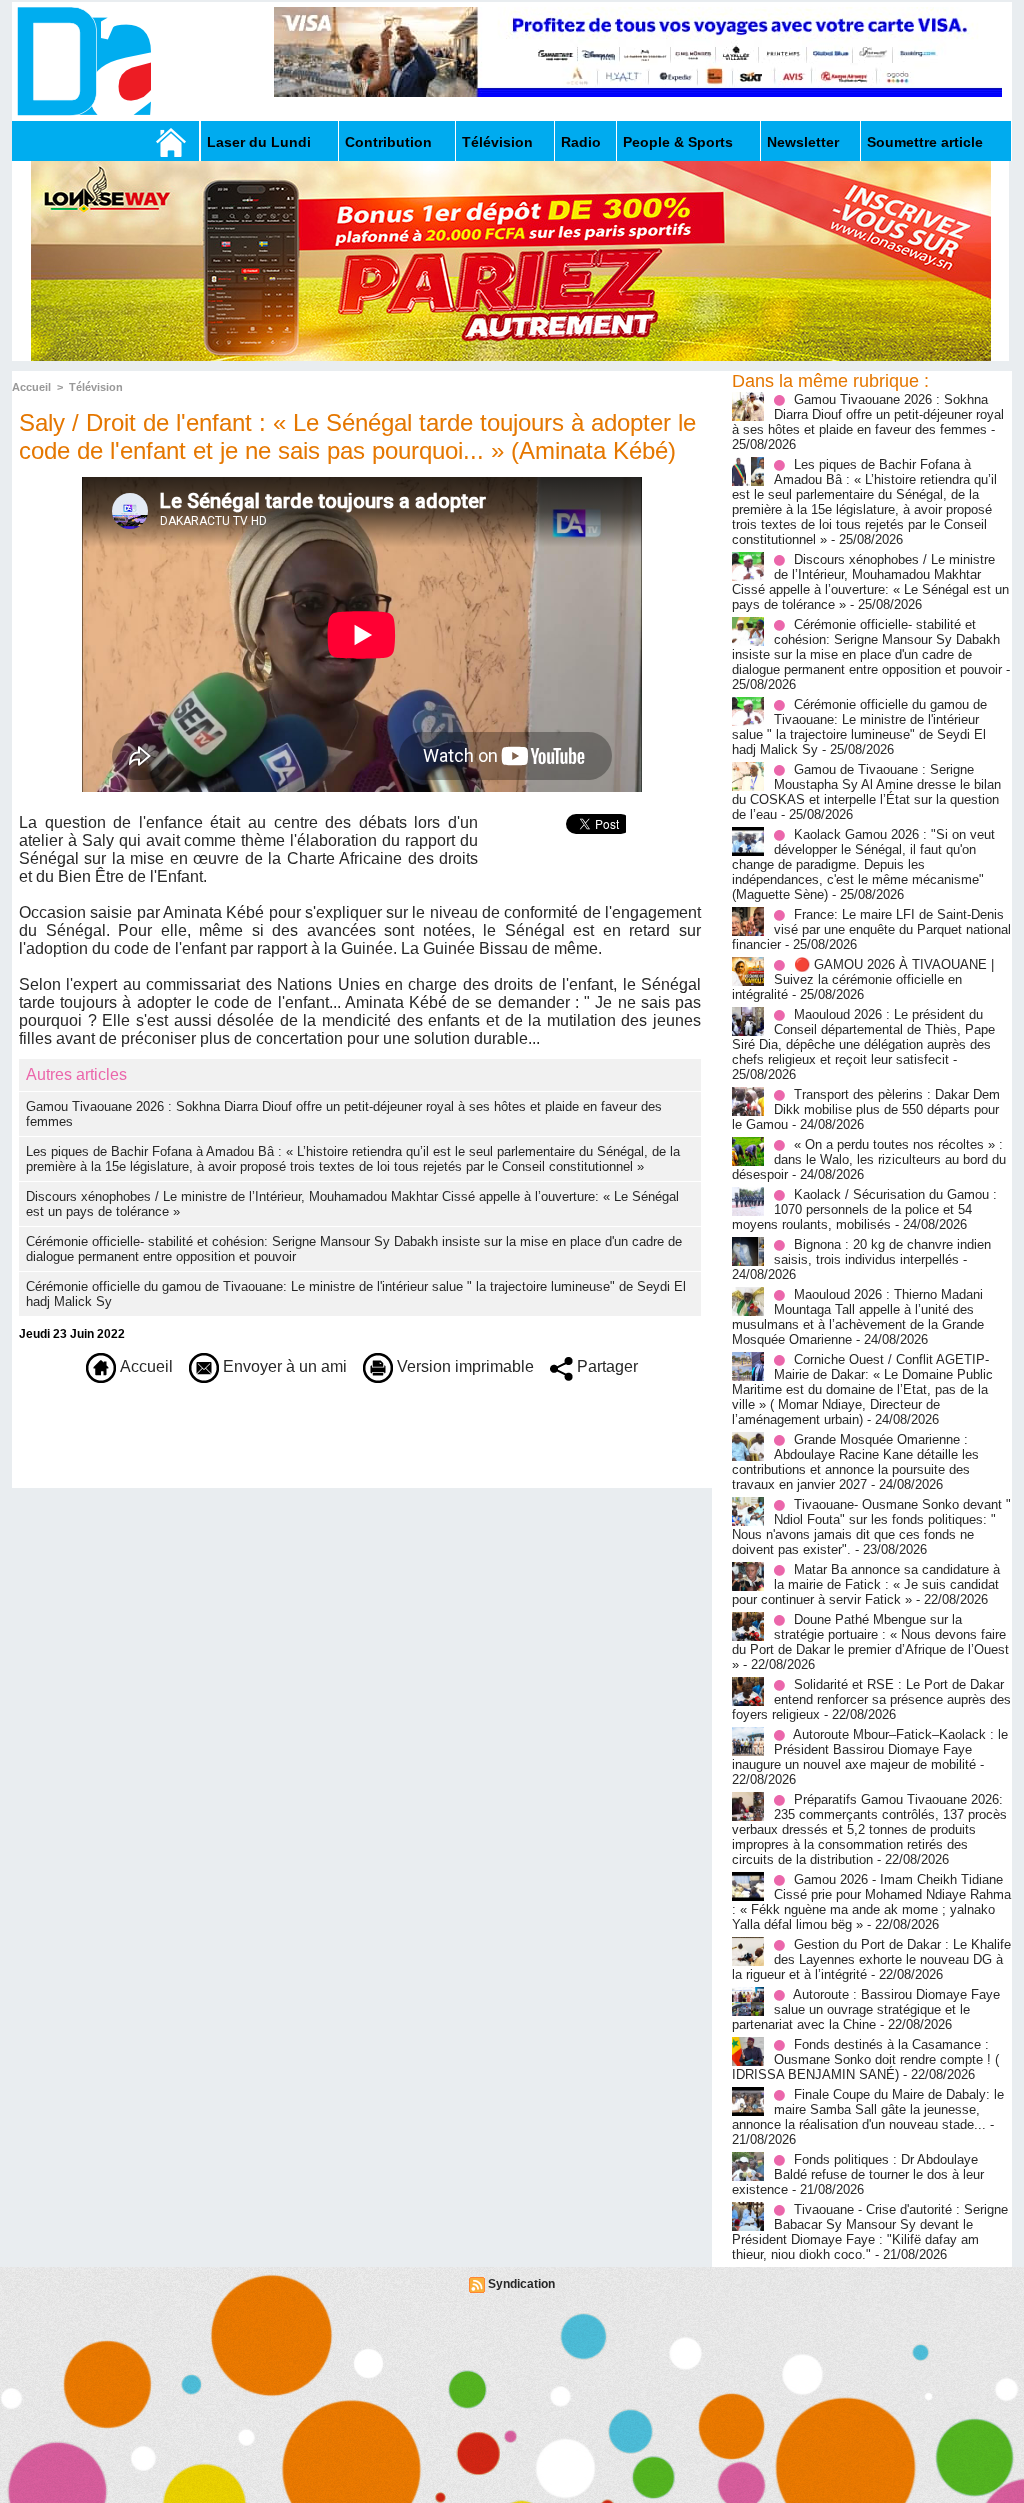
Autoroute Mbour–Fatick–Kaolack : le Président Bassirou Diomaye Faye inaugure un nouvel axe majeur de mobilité (870, 1749)
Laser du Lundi (259, 142)
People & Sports (678, 142)
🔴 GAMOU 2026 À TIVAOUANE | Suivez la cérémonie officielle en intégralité (863, 979)
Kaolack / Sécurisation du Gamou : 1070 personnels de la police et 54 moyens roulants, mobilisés (864, 1209)
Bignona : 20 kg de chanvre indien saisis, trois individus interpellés (882, 1252)
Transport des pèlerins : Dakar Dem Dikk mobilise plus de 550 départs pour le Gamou (866, 1109)
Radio (581, 142)
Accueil (31, 387)
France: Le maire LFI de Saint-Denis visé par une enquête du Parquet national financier (871, 929)
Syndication (521, 2284)
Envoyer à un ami (283, 1366)
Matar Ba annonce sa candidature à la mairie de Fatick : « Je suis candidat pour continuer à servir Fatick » (866, 1584)
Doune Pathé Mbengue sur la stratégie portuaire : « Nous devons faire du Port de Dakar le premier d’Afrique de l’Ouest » (870, 1642)
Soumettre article (925, 142)
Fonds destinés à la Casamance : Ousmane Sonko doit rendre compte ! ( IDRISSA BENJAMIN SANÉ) (865, 2059)
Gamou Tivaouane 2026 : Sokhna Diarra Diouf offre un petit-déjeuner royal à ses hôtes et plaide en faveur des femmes (868, 414)
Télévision (497, 142)
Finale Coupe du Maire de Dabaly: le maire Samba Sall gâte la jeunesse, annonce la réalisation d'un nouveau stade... (868, 2109)
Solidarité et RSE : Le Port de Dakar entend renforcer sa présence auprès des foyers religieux (871, 1699)
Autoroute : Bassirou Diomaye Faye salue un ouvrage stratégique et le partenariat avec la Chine (866, 2009)
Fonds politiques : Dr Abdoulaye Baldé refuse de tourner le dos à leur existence (858, 2174)
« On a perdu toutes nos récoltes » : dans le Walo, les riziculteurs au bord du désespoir (869, 1159)
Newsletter (803, 142)
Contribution (388, 142)
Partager (605, 1366)
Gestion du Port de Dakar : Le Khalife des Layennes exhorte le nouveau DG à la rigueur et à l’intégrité (871, 1959)
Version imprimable (463, 1366)
